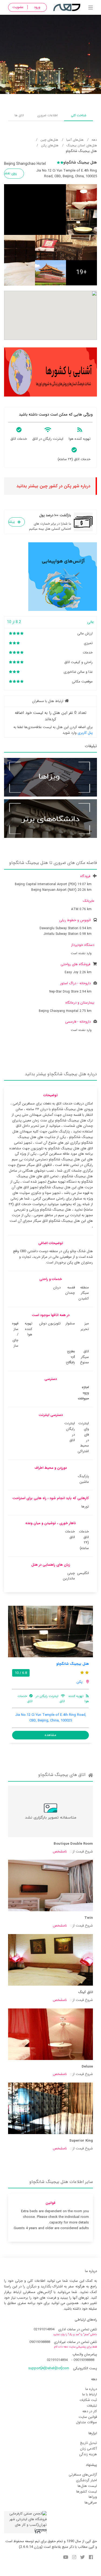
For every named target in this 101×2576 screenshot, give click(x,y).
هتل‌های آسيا (75, 140)
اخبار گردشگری (86, 2480)
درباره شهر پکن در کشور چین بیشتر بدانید (53, 486)
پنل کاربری (85, 733)
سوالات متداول (86, 2422)
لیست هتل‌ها (87, 2486)
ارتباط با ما (90, 2394)
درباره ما (91, 2389)
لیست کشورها (87, 2492)
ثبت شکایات (88, 2400)
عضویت (18, 7)
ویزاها (93, 2497)
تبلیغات (92, 2406)
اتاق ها (19, 115)
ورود (37, 7)
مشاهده (50, 1735)
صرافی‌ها (91, 2503)
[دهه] (91, 8)
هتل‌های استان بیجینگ (82, 145)
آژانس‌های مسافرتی (83, 2475)
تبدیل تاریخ (88, 2443)
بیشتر (12, 522)
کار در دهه (90, 2411)
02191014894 (44, 2329)
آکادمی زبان (88, 2449)
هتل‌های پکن (50, 145)
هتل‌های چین (49, 140)
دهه (94, 140)
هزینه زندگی (88, 2454)
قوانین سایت (88, 2417)
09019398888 (40, 2342)
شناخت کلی (79, 115)
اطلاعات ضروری (47, 115)
